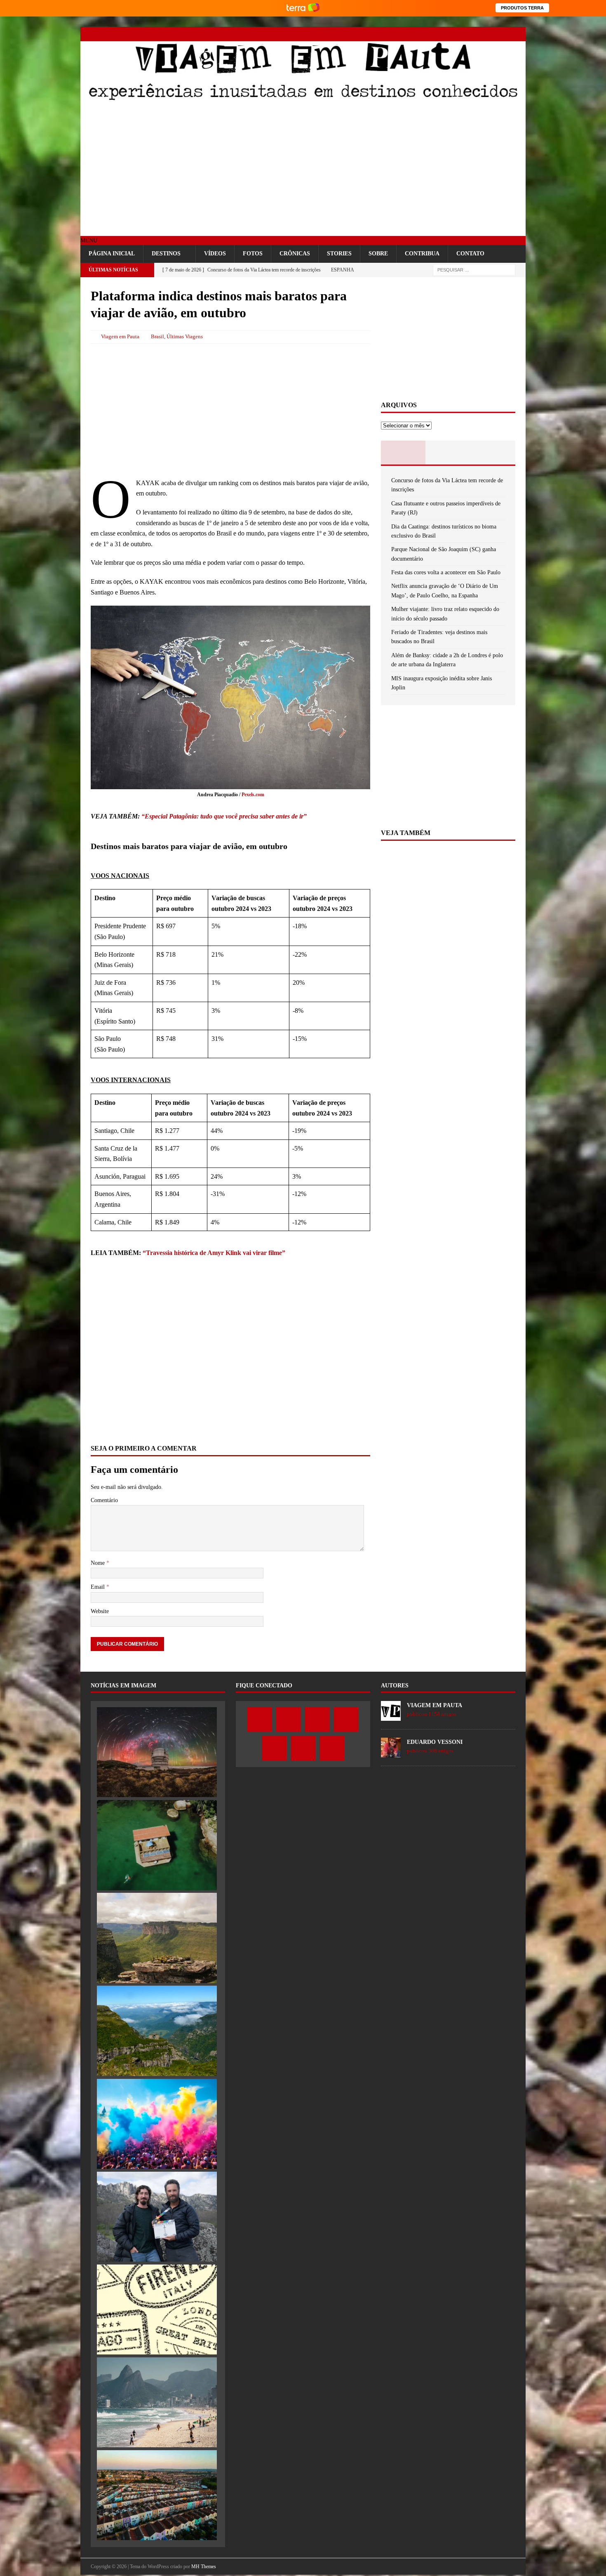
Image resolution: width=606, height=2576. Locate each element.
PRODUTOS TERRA (522, 8)
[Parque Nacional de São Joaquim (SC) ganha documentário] (157, 2031)
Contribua (422, 254)
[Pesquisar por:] (474, 270)
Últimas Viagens (185, 336)
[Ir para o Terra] (303, 8)
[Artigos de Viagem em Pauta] (391, 1716)
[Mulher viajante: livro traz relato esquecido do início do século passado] (157, 2309)
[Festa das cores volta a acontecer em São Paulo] (157, 2124)
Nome (99, 1563)
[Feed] (518, 34)
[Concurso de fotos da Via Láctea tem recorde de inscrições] (157, 1752)
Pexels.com (253, 795)
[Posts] (403, 453)
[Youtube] (475, 34)
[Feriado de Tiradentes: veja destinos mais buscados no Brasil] (157, 2402)
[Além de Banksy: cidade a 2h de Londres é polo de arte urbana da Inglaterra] (157, 2495)
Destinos (166, 254)
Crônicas (295, 254)
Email (99, 1587)
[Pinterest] (490, 34)
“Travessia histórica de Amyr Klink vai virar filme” (214, 1253)
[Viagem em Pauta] (303, 99)
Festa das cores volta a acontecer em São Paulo (446, 572)
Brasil (157, 336)
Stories (339, 254)
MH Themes (204, 2567)
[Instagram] (461, 34)
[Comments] (493, 453)
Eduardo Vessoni (435, 1742)
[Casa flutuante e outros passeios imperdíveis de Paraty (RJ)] (157, 1845)
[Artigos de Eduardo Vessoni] (391, 1753)
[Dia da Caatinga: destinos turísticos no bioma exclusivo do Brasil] (157, 1938)
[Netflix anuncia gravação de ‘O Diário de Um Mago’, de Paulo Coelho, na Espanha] (157, 2217)
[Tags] (448, 453)
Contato (470, 254)
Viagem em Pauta (120, 336)
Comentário (104, 1500)
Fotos (253, 254)
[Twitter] (446, 34)
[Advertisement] (303, 170)
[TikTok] (504, 34)
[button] (89, 240)
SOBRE (378, 254)
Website (100, 1611)
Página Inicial (112, 254)
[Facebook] (432, 34)
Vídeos (215, 254)
